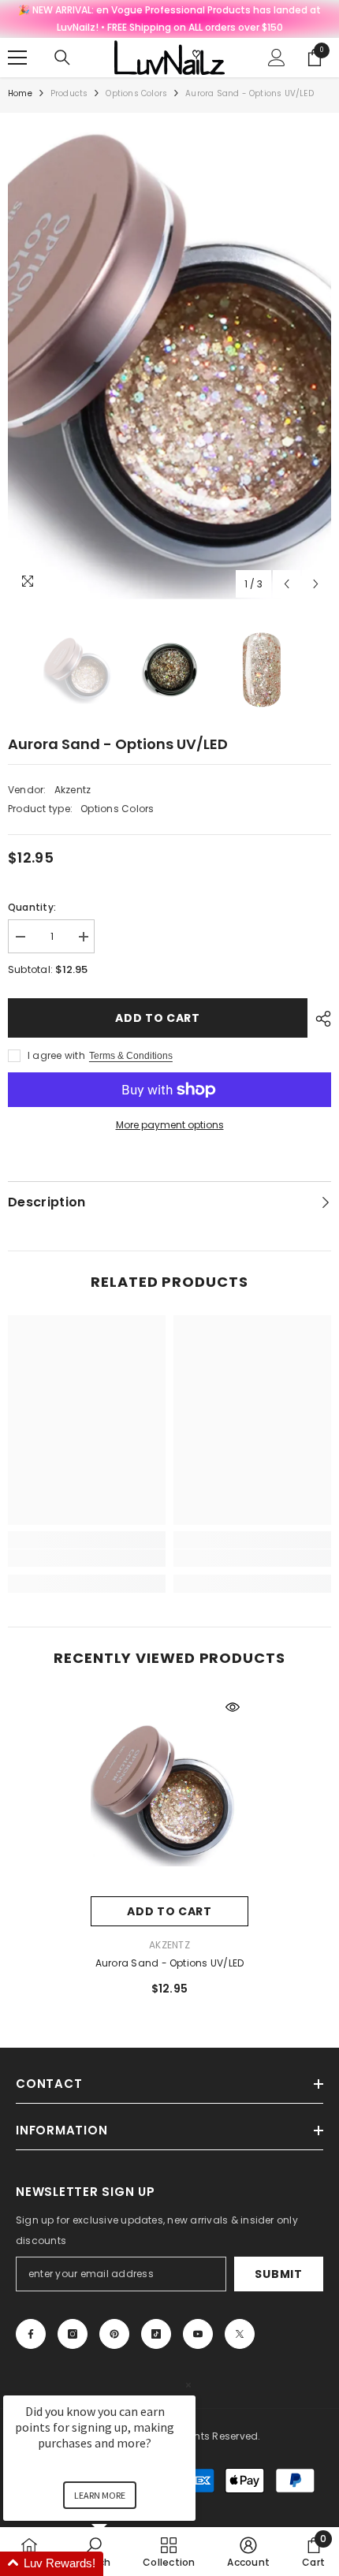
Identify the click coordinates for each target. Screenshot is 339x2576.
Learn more (100, 2495)
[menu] (17, 58)
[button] (287, 584)
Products (69, 93)
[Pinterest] (114, 2334)
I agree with (56, 1055)
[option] (169, 360)
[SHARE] (319, 1019)
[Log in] (277, 58)
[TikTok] (156, 2334)
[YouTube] (198, 2334)
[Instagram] (73, 2334)
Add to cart (158, 1018)
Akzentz (73, 790)
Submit (278, 2274)
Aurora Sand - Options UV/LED (170, 1963)
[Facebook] (31, 2334)
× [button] (188, 2385)
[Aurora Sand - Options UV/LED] (169, 1794)
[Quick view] (233, 1707)
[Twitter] (240, 2334)
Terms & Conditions (131, 1056)
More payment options (170, 1125)
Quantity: (32, 907)
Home (20, 93)
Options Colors (136, 93)
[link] (87, 1558)
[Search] (62, 58)
